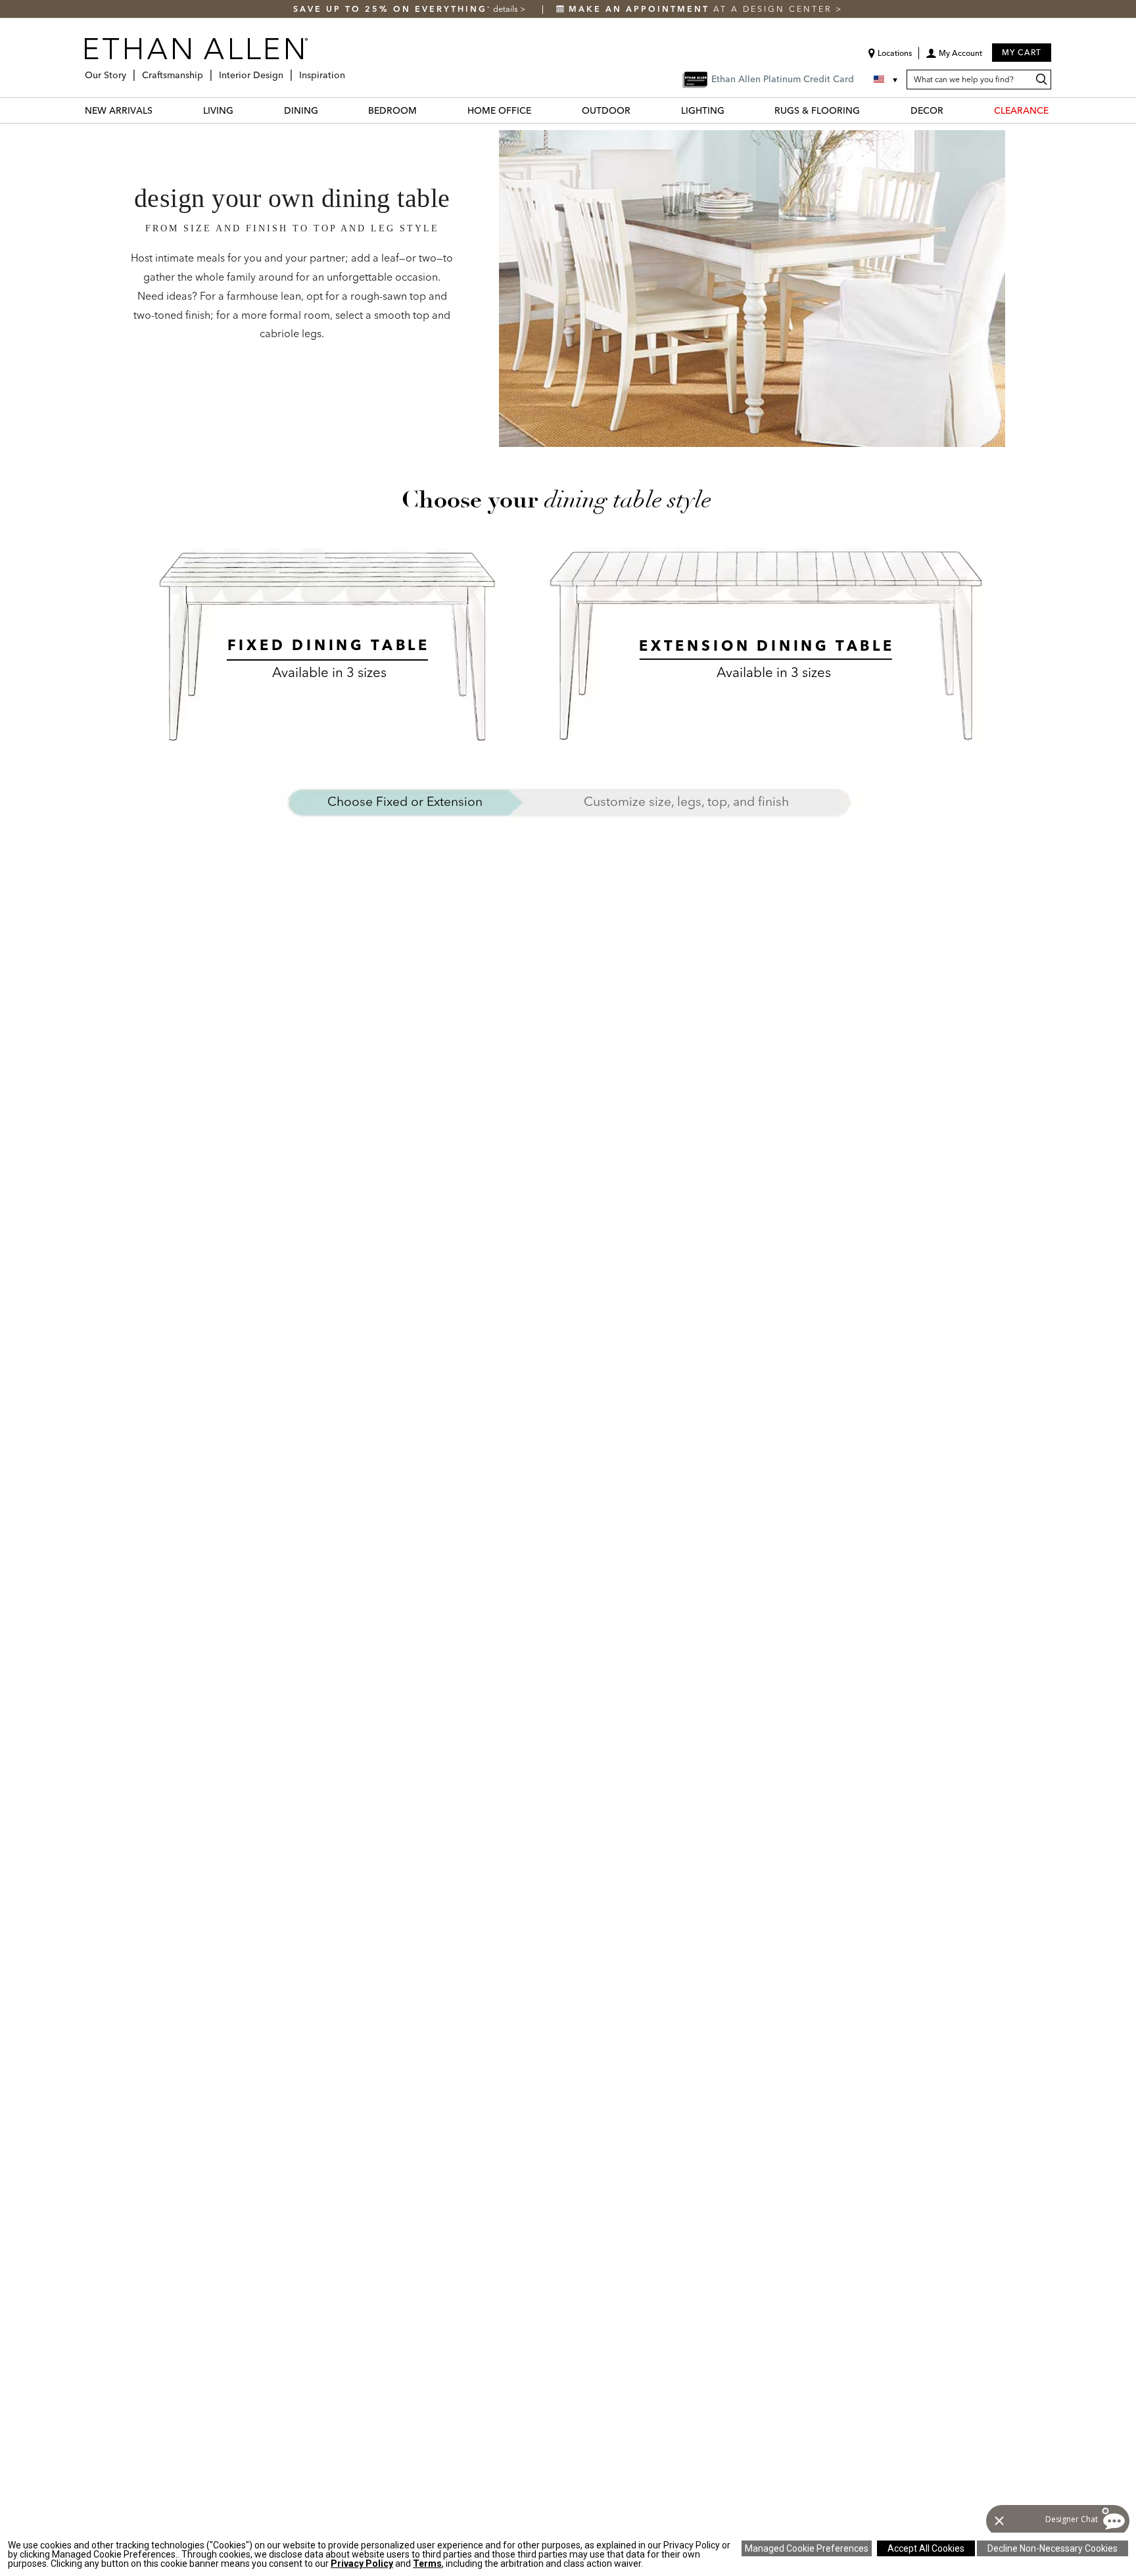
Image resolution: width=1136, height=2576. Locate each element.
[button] (954, 58)
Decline (1053, 2548)
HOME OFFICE (499, 110)
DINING (301, 110)
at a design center (702, 9)
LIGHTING (703, 110)
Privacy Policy (362, 2564)
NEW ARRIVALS (119, 110)
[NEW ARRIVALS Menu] (160, 110)
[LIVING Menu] (241, 110)
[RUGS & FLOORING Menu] (868, 110)
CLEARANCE (1021, 110)
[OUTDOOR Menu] (638, 110)
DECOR (927, 110)
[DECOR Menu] (951, 110)
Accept (926, 2548)
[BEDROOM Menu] (425, 110)
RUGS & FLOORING (817, 110)
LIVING (218, 110)
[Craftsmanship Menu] (207, 70)
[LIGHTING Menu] (732, 110)
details (507, 9)
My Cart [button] (1022, 52)
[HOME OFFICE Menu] (539, 110)
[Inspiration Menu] (349, 70)
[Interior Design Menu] (287, 70)
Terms (427, 2564)
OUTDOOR (606, 110)
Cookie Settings (807, 2548)
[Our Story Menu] (130, 70)
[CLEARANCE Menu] (1056, 110)
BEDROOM (392, 110)
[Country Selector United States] (887, 80)
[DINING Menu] (326, 110)
